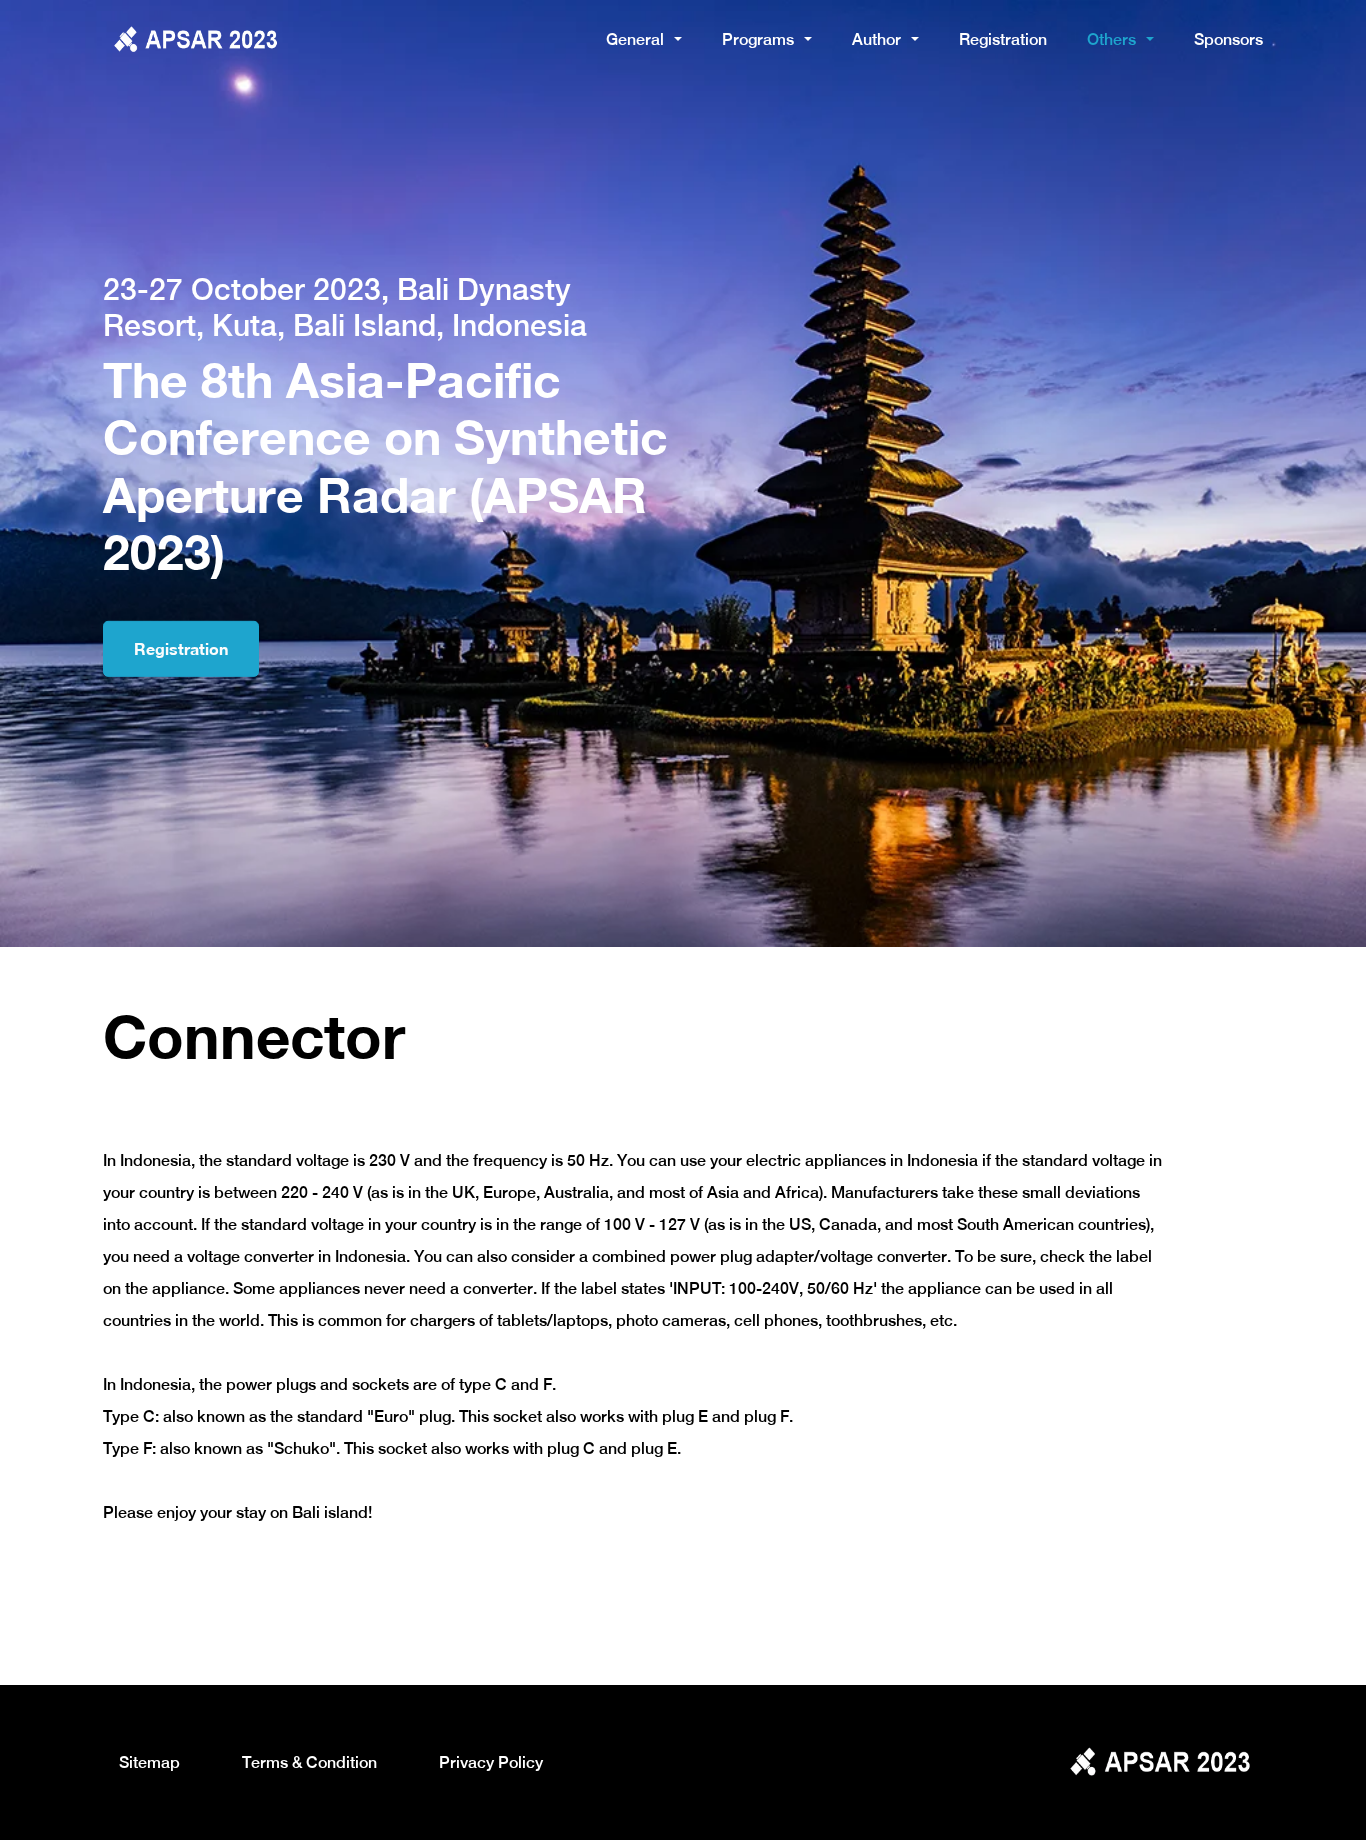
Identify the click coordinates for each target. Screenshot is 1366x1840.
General (635, 39)
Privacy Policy (491, 1762)
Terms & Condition (309, 1762)
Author (876, 39)
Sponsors (1228, 39)
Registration (1003, 39)
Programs (758, 39)
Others (1111, 39)
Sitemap (149, 1762)
